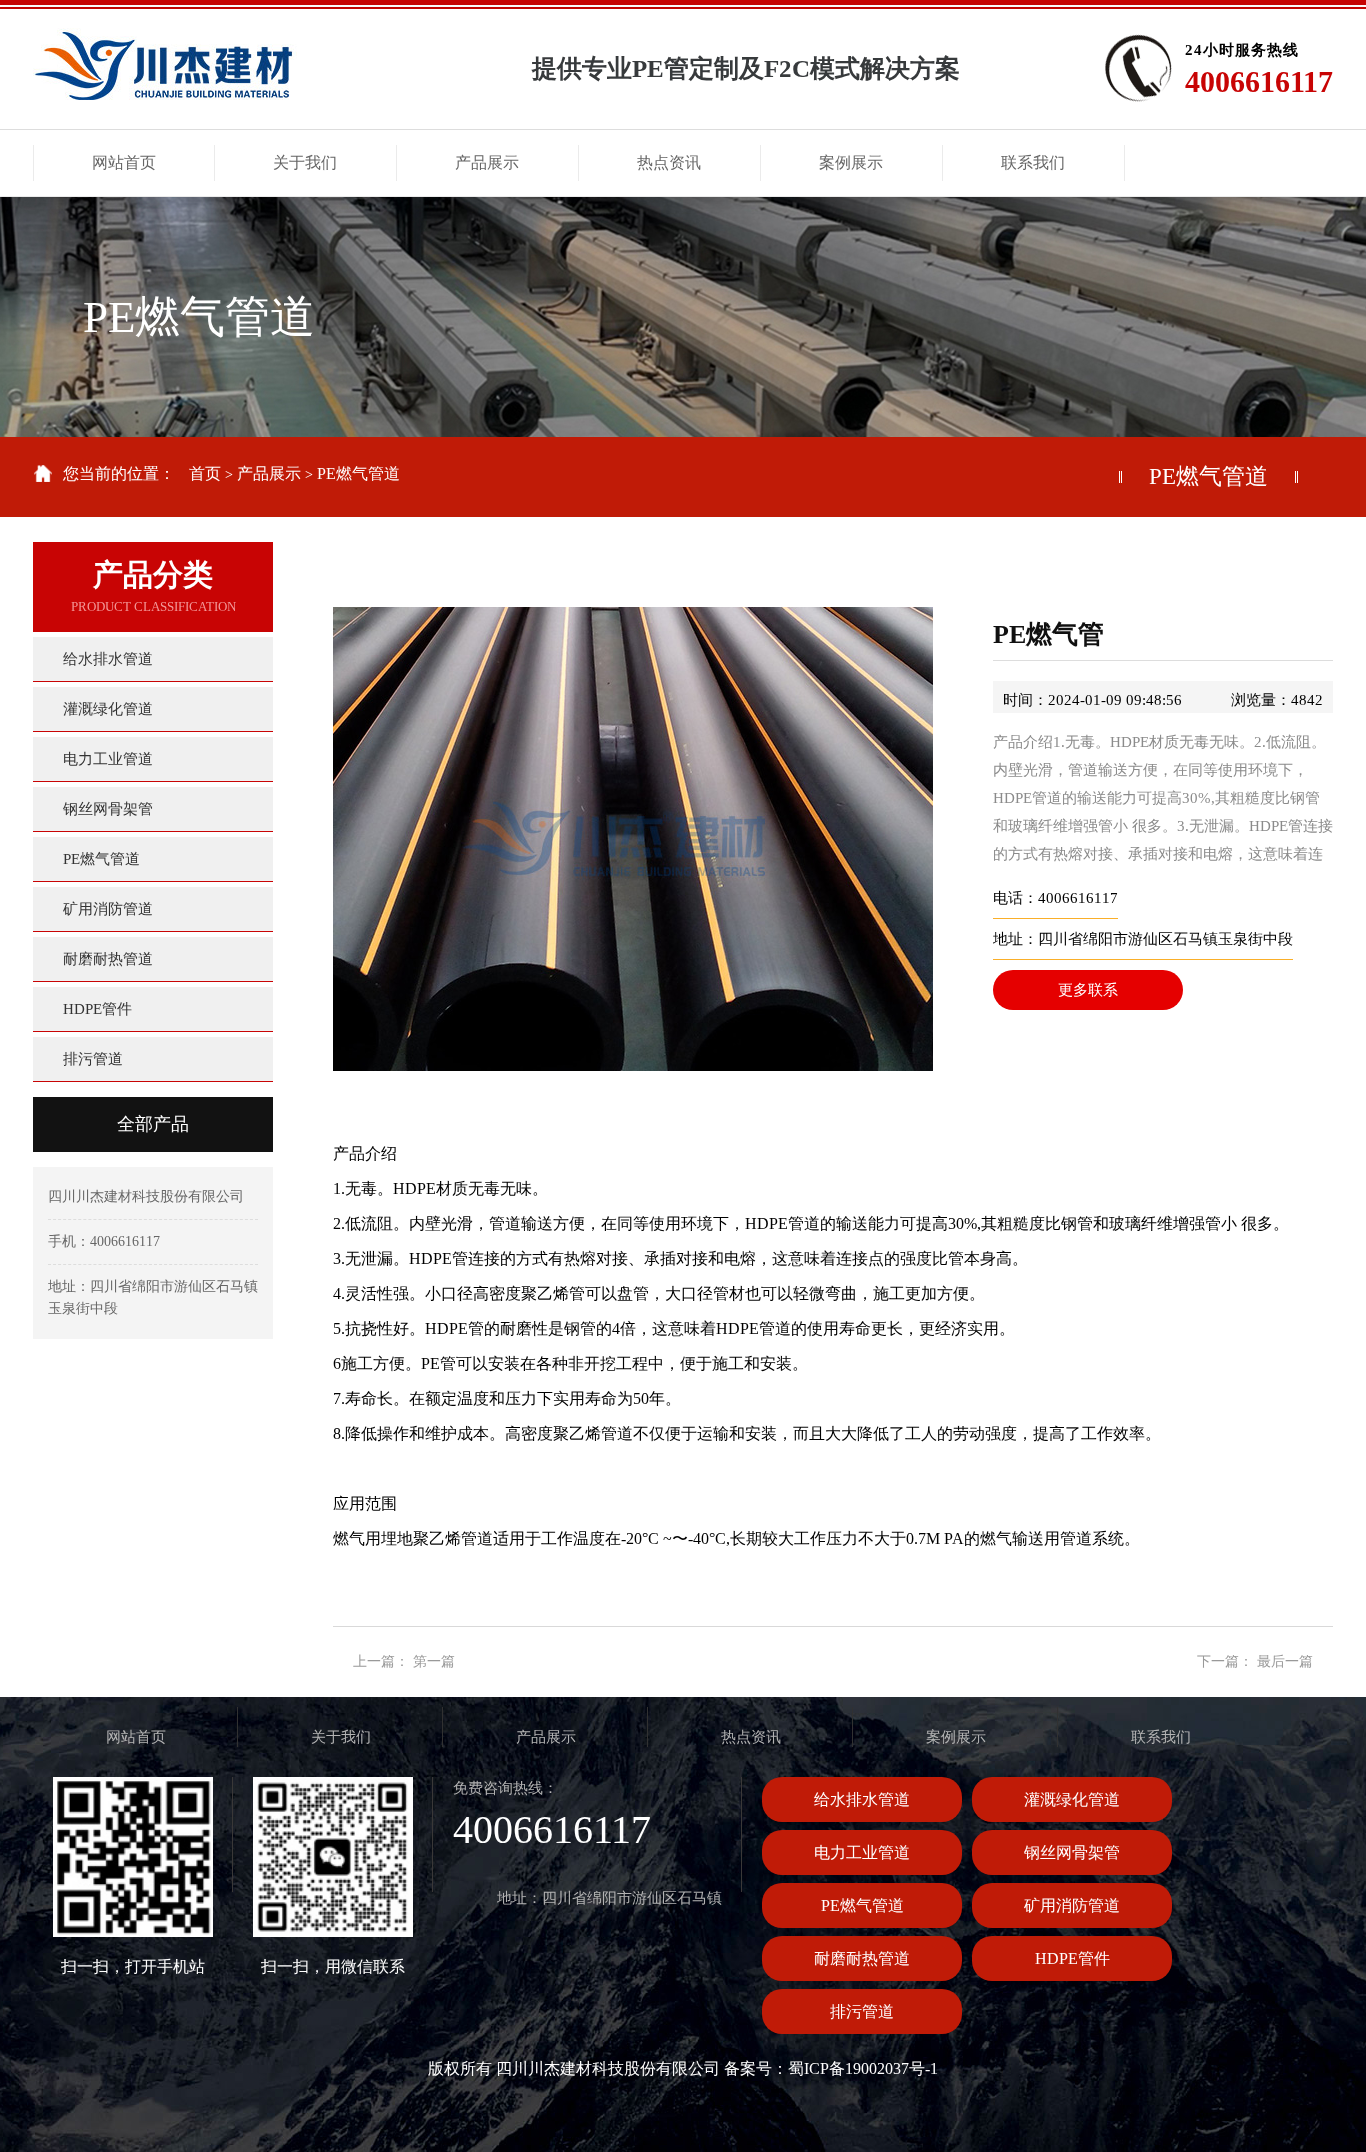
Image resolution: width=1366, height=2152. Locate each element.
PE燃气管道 (358, 473)
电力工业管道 (862, 1852)
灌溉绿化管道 (1072, 1799)
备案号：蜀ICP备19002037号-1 (831, 2068)
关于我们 (341, 1737)
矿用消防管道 (1072, 1905)
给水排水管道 (862, 1799)
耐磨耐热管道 (862, 1958)
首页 (205, 473)
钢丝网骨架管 (1072, 1852)
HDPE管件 (1072, 1958)
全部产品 (153, 1124)
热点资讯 (751, 1737)
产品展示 (269, 473)
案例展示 (956, 1737)
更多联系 (1088, 990)
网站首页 (136, 1737)
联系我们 (1161, 1737)
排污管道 (862, 2011)
